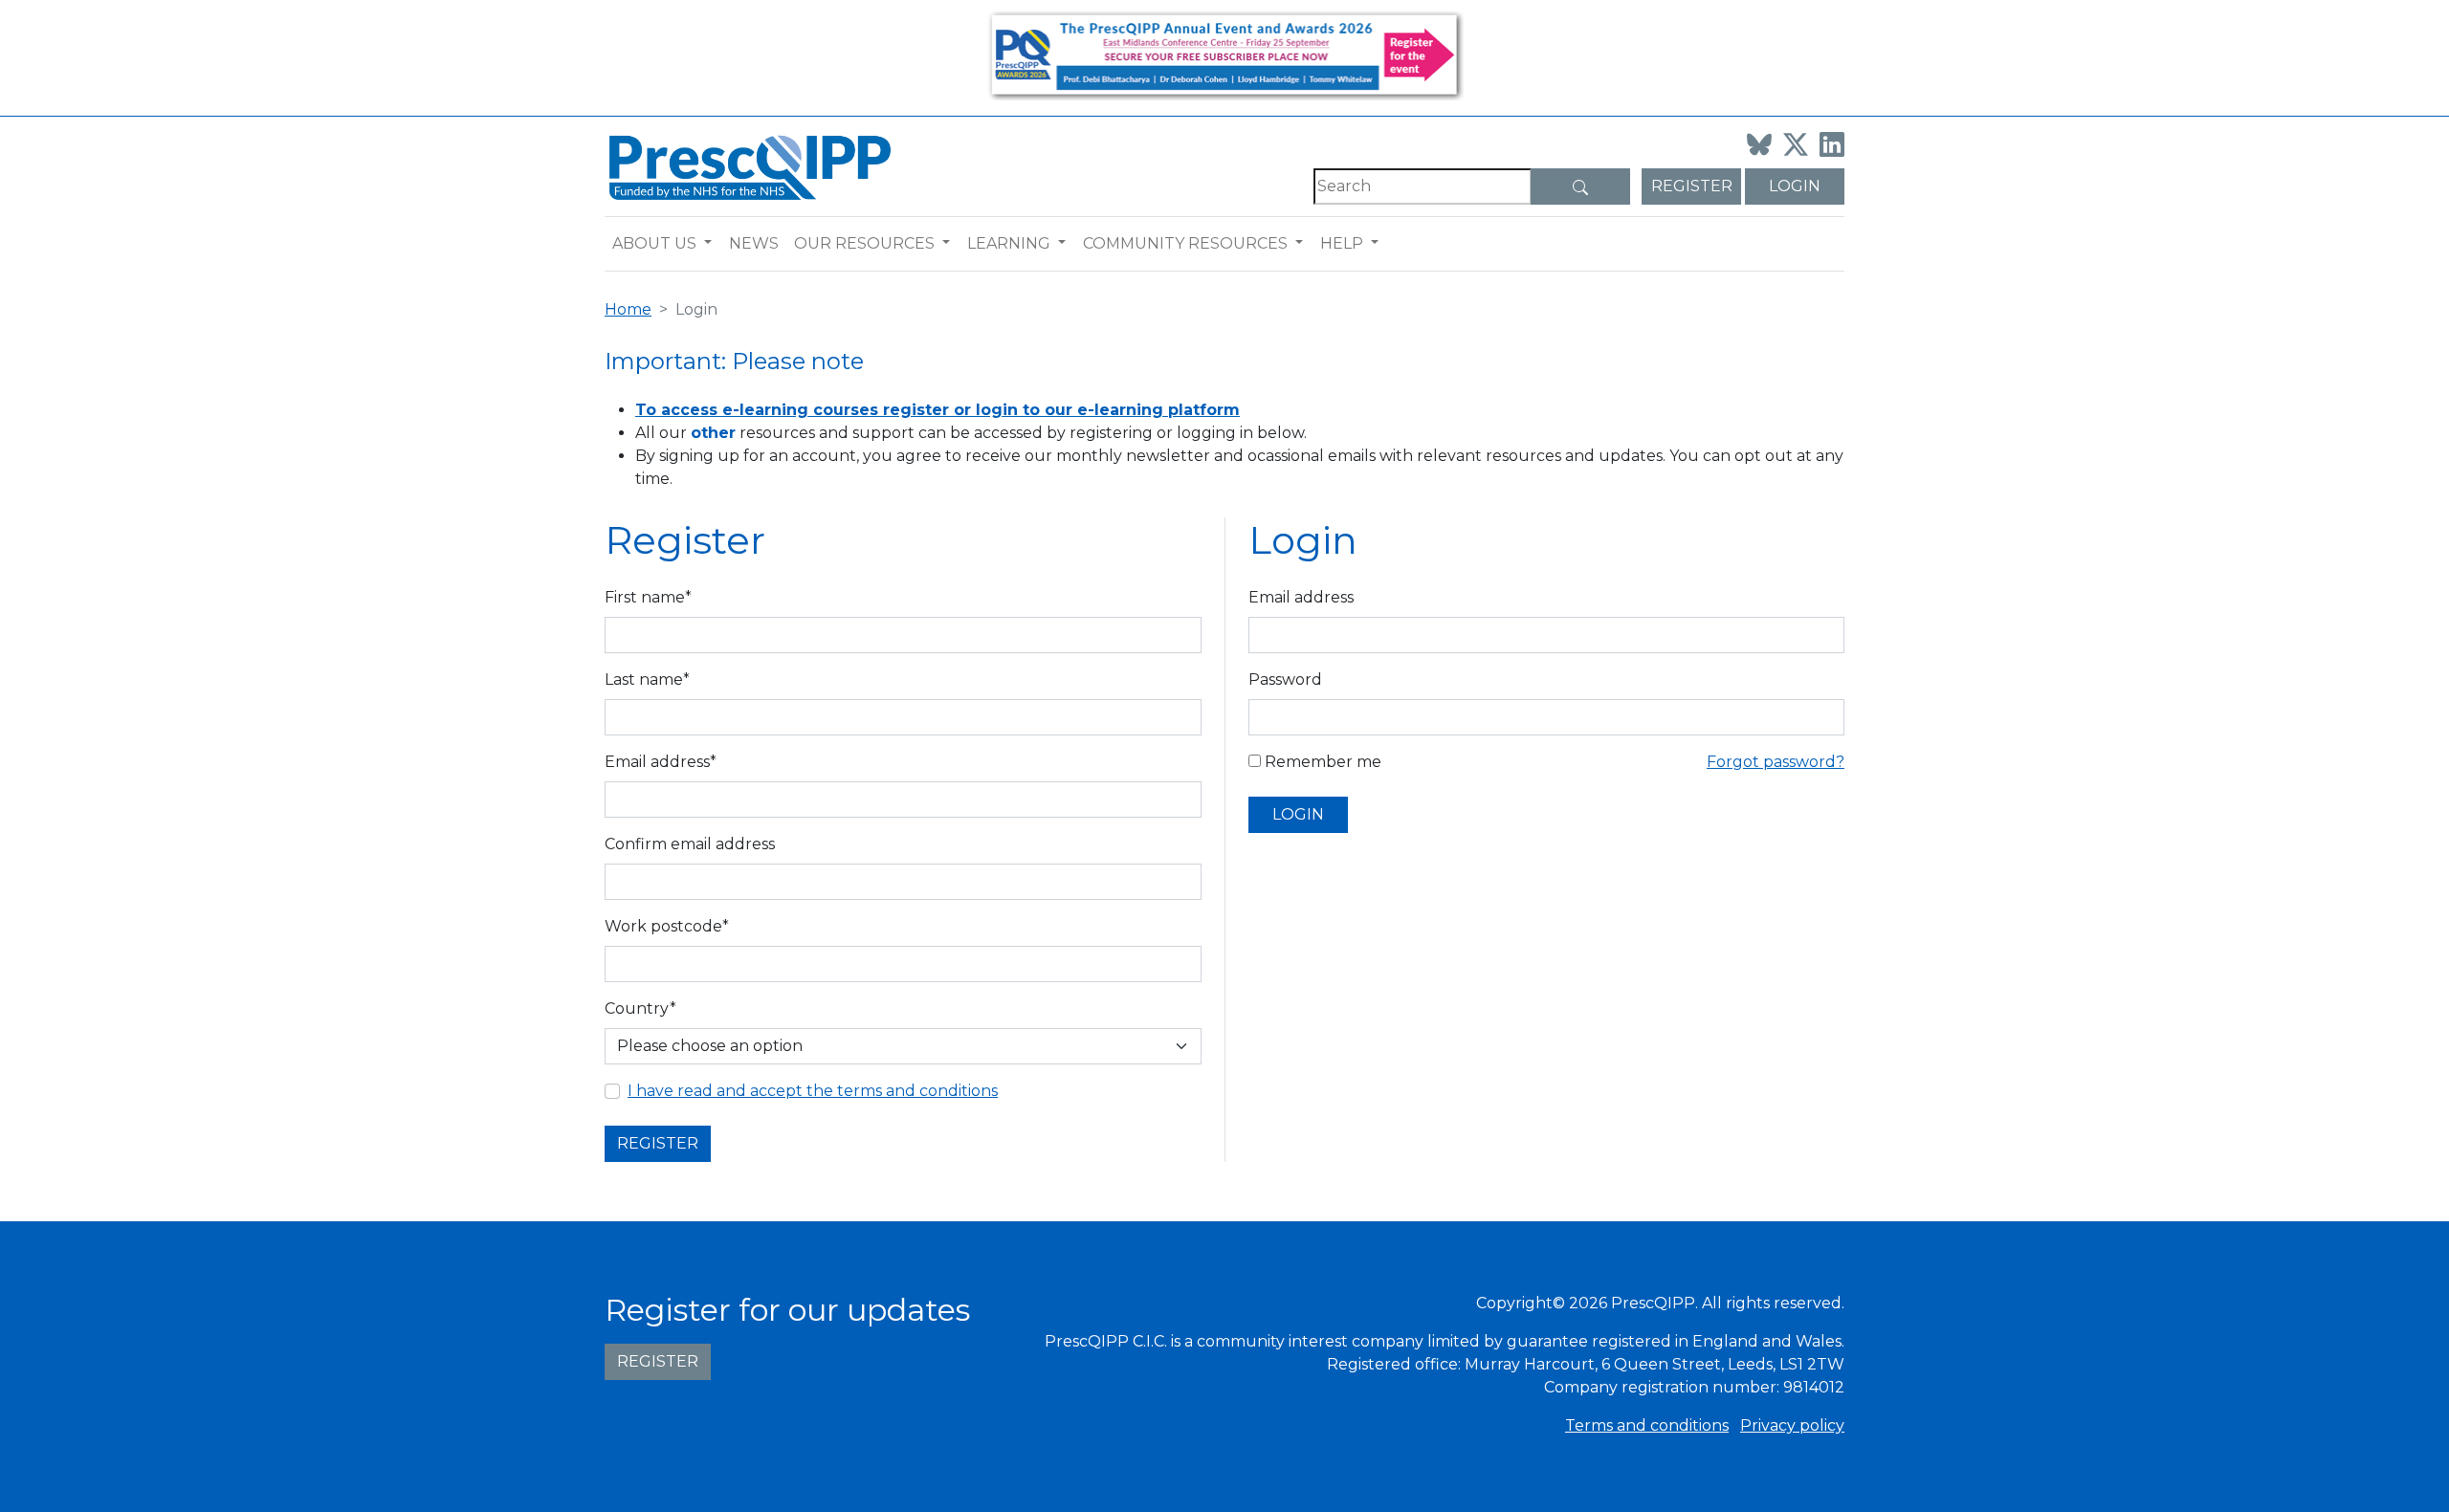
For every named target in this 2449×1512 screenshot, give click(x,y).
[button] (712, 244)
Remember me (1321, 762)
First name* (648, 597)
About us (654, 243)
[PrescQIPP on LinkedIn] (1832, 144)
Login (1795, 186)
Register (1692, 186)
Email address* (661, 762)
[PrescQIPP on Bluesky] (1759, 144)
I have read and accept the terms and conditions (813, 1091)
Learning (1009, 243)
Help (1342, 243)
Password (1285, 679)
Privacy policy (1792, 1425)
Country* (640, 1008)
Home (628, 309)
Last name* (647, 679)
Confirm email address (690, 844)
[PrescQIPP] (748, 166)
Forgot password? (1776, 762)
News (754, 243)
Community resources (1185, 243)
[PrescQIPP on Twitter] (1796, 144)
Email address (1301, 597)
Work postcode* (667, 926)
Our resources (864, 243)
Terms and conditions (1647, 1425)
